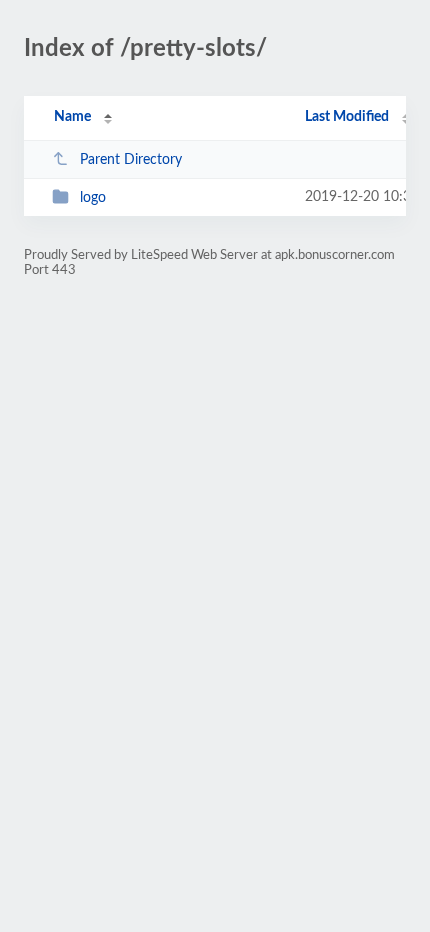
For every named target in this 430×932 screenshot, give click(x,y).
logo (93, 198)
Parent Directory (131, 160)
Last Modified (347, 117)
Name (72, 117)
